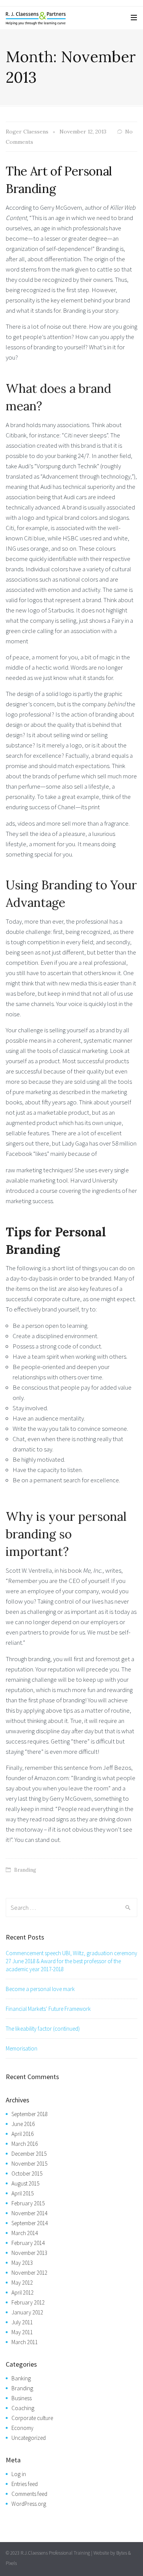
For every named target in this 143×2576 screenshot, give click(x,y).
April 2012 (22, 2292)
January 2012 (27, 2312)
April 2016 (22, 2134)
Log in (19, 2474)
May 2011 (22, 2332)
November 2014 (29, 2213)
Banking (21, 2378)
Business (22, 2398)
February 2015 (28, 2203)
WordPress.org (29, 2504)
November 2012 (29, 2273)
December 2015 (29, 2154)
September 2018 (30, 2114)
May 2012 (22, 2283)
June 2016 (23, 2124)
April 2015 (22, 2193)
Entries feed (25, 2484)
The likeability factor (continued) (43, 2029)
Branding (25, 1870)
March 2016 (25, 2144)
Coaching (23, 2408)
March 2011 (25, 2342)
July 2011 (22, 2322)
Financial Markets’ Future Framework (48, 2009)
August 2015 (25, 2183)
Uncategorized (29, 2438)
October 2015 (27, 2173)
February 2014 (28, 2243)
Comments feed (29, 2494)
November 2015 (29, 2164)
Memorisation (22, 2048)
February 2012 (28, 2302)
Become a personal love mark (40, 1989)
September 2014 (30, 2223)
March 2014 (25, 2233)
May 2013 (22, 2263)
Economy (22, 2428)
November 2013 (29, 2253)
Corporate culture (32, 2418)
